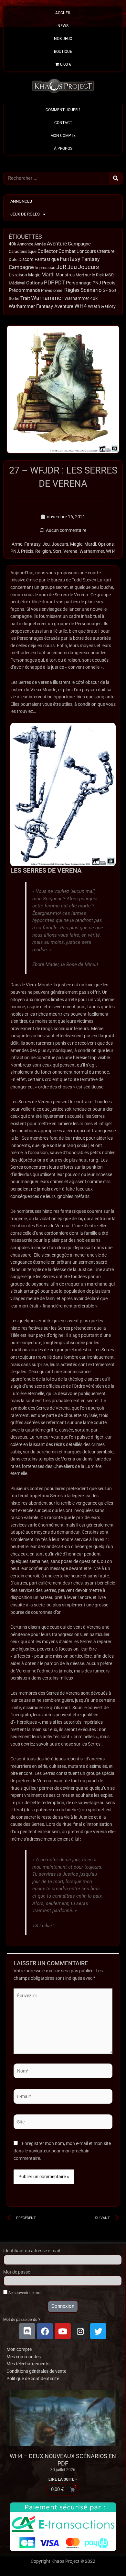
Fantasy (70, 259)
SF (105, 290)
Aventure (57, 244)
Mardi (48, 275)
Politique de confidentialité (33, 2379)
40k (12, 244)
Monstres (65, 275)
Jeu (72, 267)
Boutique (63, 52)
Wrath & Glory (102, 306)
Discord (26, 259)
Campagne (79, 244)
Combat (67, 251)
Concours (86, 251)
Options (35, 283)
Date (13, 259)
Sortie (14, 298)
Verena (70, 551)
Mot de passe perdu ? (22, 2320)
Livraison (18, 275)
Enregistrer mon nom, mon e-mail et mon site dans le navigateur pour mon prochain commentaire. (62, 2151)
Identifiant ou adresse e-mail (31, 2251)
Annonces (21, 201)
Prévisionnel (52, 290)
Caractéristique (23, 251)
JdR (61, 267)
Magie (34, 275)
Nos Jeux (63, 39)
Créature (106, 251)
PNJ (97, 283)
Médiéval (17, 283)
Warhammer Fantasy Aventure (41, 306)
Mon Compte (63, 136)
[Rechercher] (116, 178)
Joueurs (88, 267)
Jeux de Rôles (25, 214)
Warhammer (47, 298)
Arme (17, 544)
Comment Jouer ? (63, 110)
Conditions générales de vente (36, 2371)
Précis (109, 283)
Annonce (25, 244)
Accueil (63, 13)
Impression (45, 268)
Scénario (91, 290)
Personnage (79, 283)
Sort (113, 290)
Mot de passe (17, 2272)
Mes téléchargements (28, 2364)
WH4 (81, 306)
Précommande (24, 290)
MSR (109, 275)
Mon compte (19, 2349)
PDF (49, 282)
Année (40, 244)
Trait (25, 298)
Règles (72, 290)
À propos (63, 148)
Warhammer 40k (81, 298)
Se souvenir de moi (24, 2293)
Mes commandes (24, 2357)
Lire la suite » (63, 2479)
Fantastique (47, 259)
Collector (47, 251)
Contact (63, 123)
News (63, 26)
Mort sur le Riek (90, 275)
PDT (60, 283)
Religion (43, 551)
